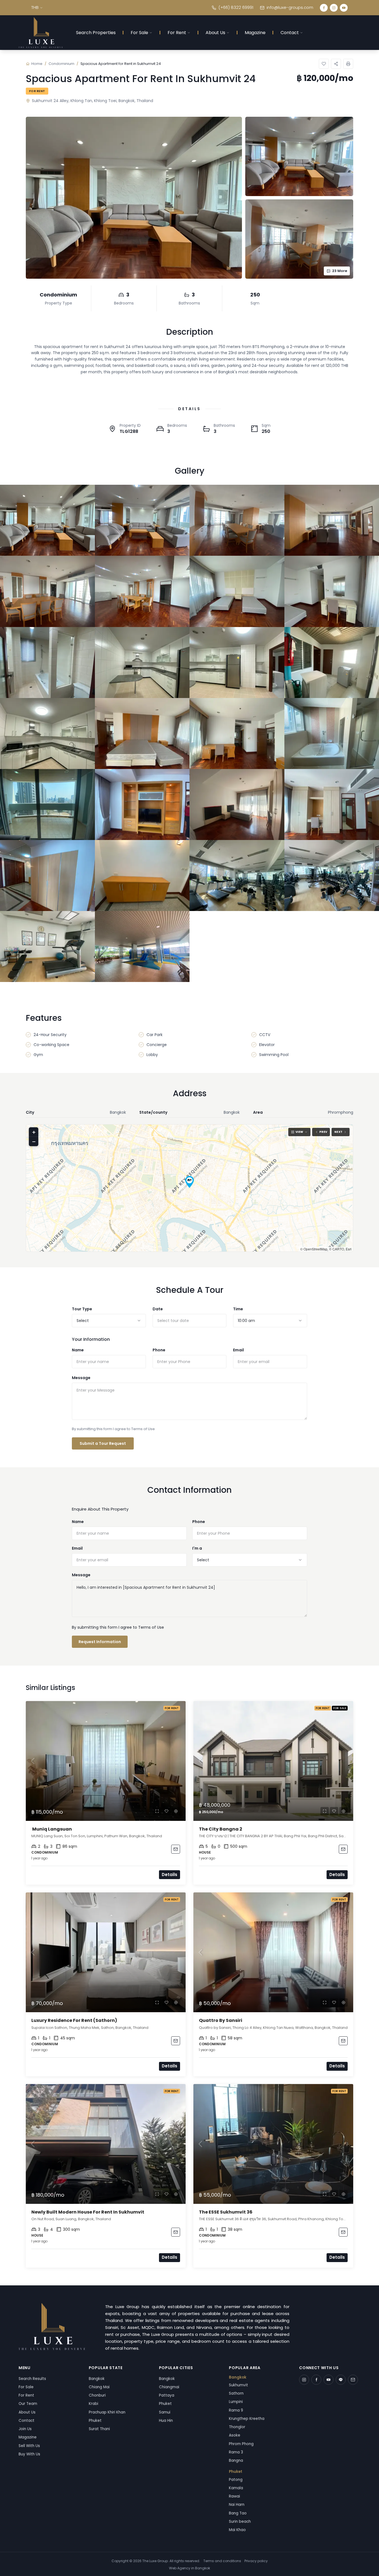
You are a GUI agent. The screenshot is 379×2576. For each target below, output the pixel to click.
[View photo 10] (142, 663)
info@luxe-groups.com (290, 7)
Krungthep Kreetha (247, 2419)
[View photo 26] (142, 946)
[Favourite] (166, 1811)
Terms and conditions (222, 2561)
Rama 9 (236, 2410)
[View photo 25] (47, 946)
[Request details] (176, 1849)
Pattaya (167, 2395)
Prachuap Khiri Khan (107, 2412)
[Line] (341, 2380)
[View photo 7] (237, 591)
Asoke (235, 2435)
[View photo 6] (142, 591)
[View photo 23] (237, 875)
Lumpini (236, 2402)
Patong (236, 2480)
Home (37, 64)
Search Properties (96, 33)
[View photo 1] (47, 520)
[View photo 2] (142, 520)
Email (238, 1350)
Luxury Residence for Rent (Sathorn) (75, 2020)
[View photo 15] (237, 734)
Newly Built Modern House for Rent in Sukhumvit (88, 2212)
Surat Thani (99, 2429)
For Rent (177, 33)
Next (338, 1132)
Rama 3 (236, 2452)
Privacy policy (256, 2561)
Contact (290, 33)
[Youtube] (344, 8)
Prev (323, 1132)
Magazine (255, 33)
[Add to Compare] (176, 1811)
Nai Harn (237, 2505)
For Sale (139, 33)
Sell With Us (29, 2446)
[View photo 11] (237, 663)
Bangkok (97, 2379)
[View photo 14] (142, 734)
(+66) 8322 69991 (236, 7)
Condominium (61, 64)
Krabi (94, 2404)
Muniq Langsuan (52, 1829)
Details (170, 1875)
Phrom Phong (241, 2444)
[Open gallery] (134, 198)
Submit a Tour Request (103, 1443)
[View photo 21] (47, 875)
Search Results (32, 2379)
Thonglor (237, 2427)
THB (35, 7)
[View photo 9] (47, 663)
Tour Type (82, 1309)
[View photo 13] (47, 734)
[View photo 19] (237, 804)
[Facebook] (324, 8)
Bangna (236, 2460)
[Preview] (157, 1811)
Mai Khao (237, 2530)
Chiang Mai (99, 2387)
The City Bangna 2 (221, 1829)
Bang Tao (238, 2513)
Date (158, 1309)
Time (238, 1309)
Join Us (25, 2429)
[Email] (353, 2380)
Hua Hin (166, 2421)
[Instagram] (334, 8)
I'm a (197, 1548)
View (299, 1132)
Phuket (95, 2421)
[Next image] (179, 1761)
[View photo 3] (237, 520)
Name (78, 1350)
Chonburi (97, 2395)
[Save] (324, 64)
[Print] (348, 64)
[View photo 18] (142, 804)
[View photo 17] (47, 804)
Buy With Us (29, 2454)
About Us (215, 33)
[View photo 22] (142, 875)
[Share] (336, 64)
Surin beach (240, 2522)
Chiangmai (169, 2387)
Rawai (234, 2496)
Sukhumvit (238, 2385)
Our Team (28, 2404)
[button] (189, 1182)
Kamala (236, 2488)
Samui (165, 2412)
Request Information (100, 1642)
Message (81, 1378)
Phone (159, 1350)
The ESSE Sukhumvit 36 (226, 2212)
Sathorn (236, 2393)
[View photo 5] (47, 591)
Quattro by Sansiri (221, 2020)
